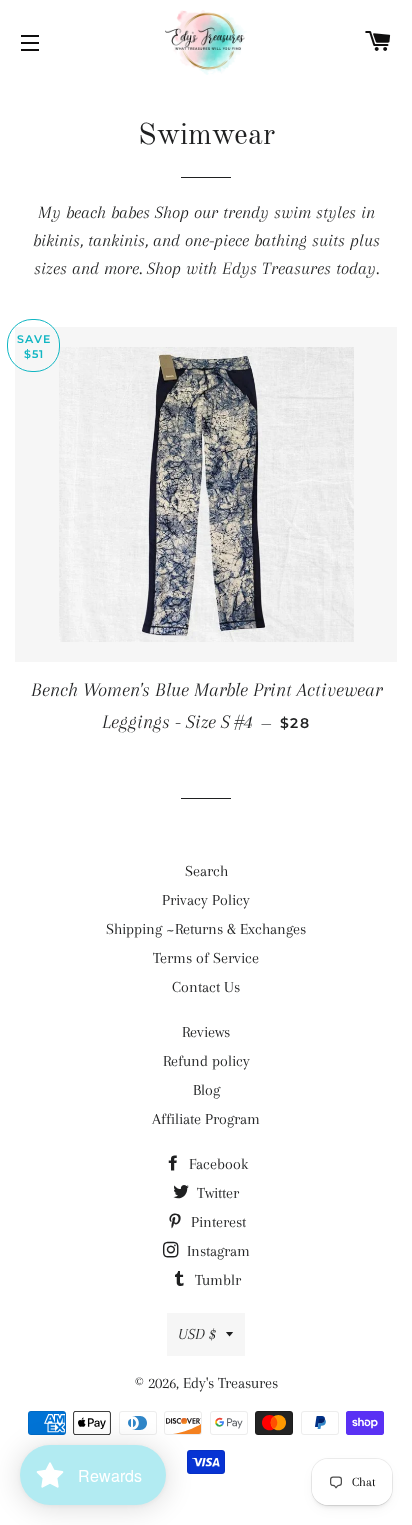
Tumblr (216, 1280)
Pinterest (216, 1222)
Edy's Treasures (230, 1383)
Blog (206, 1090)
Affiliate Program (206, 1119)
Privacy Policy (206, 900)
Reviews (206, 1032)
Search (206, 871)
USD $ (197, 1334)
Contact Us (206, 987)
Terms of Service (206, 958)
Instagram (216, 1251)
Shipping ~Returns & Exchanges (206, 929)
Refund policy (206, 1061)
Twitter (216, 1193)
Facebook (216, 1164)
